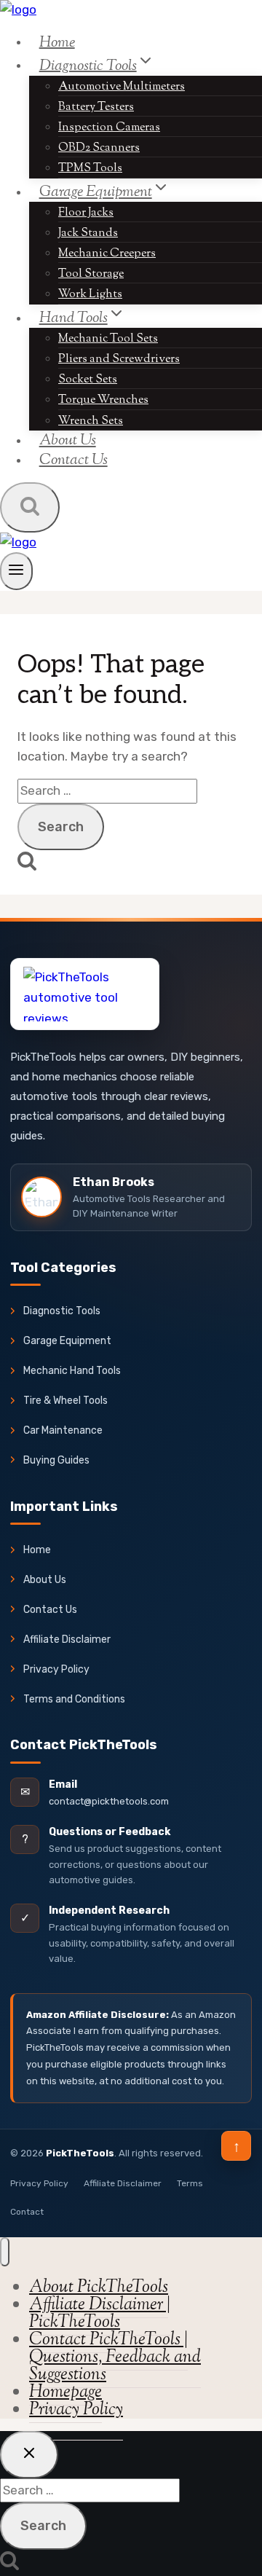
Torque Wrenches (103, 400)
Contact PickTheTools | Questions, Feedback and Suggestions (115, 2357)
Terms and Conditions (74, 1699)
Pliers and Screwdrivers (119, 360)
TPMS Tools (90, 169)
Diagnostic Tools (62, 1311)
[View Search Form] (30, 507)
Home (57, 42)
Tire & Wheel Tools (65, 1401)
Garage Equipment (67, 1341)
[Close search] (29, 2455)
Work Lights (90, 295)
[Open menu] (16, 571)
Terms (190, 2183)
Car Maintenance (63, 1430)
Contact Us (74, 460)
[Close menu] (5, 2252)
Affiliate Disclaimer (67, 1640)
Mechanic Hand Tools (72, 1371)
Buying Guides (56, 1460)
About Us (45, 1580)
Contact (27, 2212)
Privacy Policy (56, 1669)
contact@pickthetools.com (109, 1801)
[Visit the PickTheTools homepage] (85, 994)
